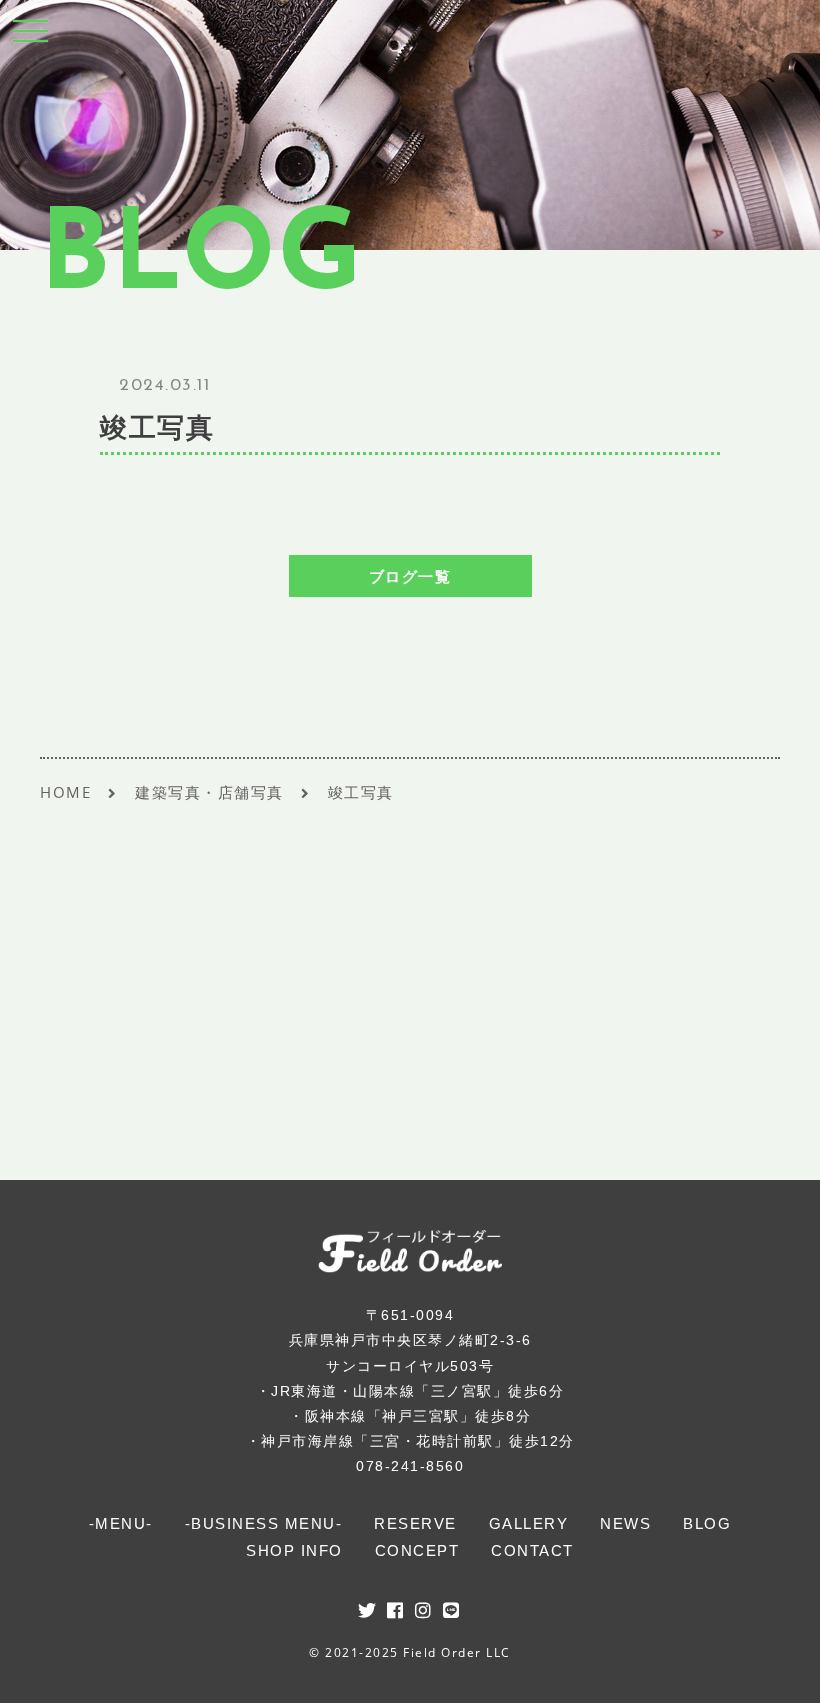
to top (780, 1669)
